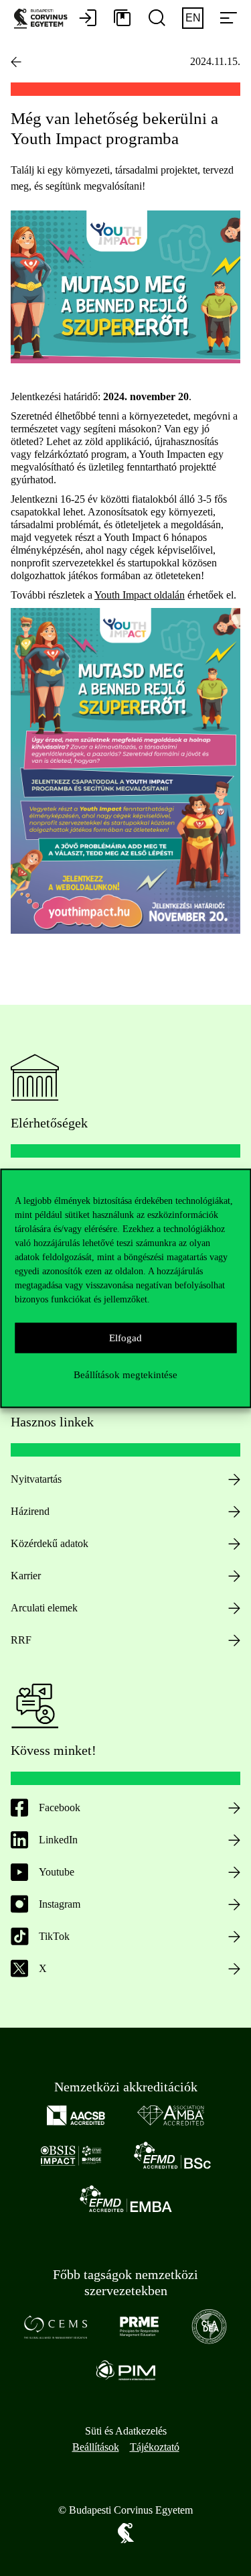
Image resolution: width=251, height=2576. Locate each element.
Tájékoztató (155, 2447)
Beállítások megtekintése (125, 1375)
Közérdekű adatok (50, 1543)
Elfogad (125, 1338)
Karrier (26, 1576)
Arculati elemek (44, 1608)
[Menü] (228, 19)
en (193, 18)
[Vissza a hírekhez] (16, 62)
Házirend (30, 1511)
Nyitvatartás (36, 1479)
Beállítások (96, 2447)
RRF (21, 1640)
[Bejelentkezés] (88, 19)
